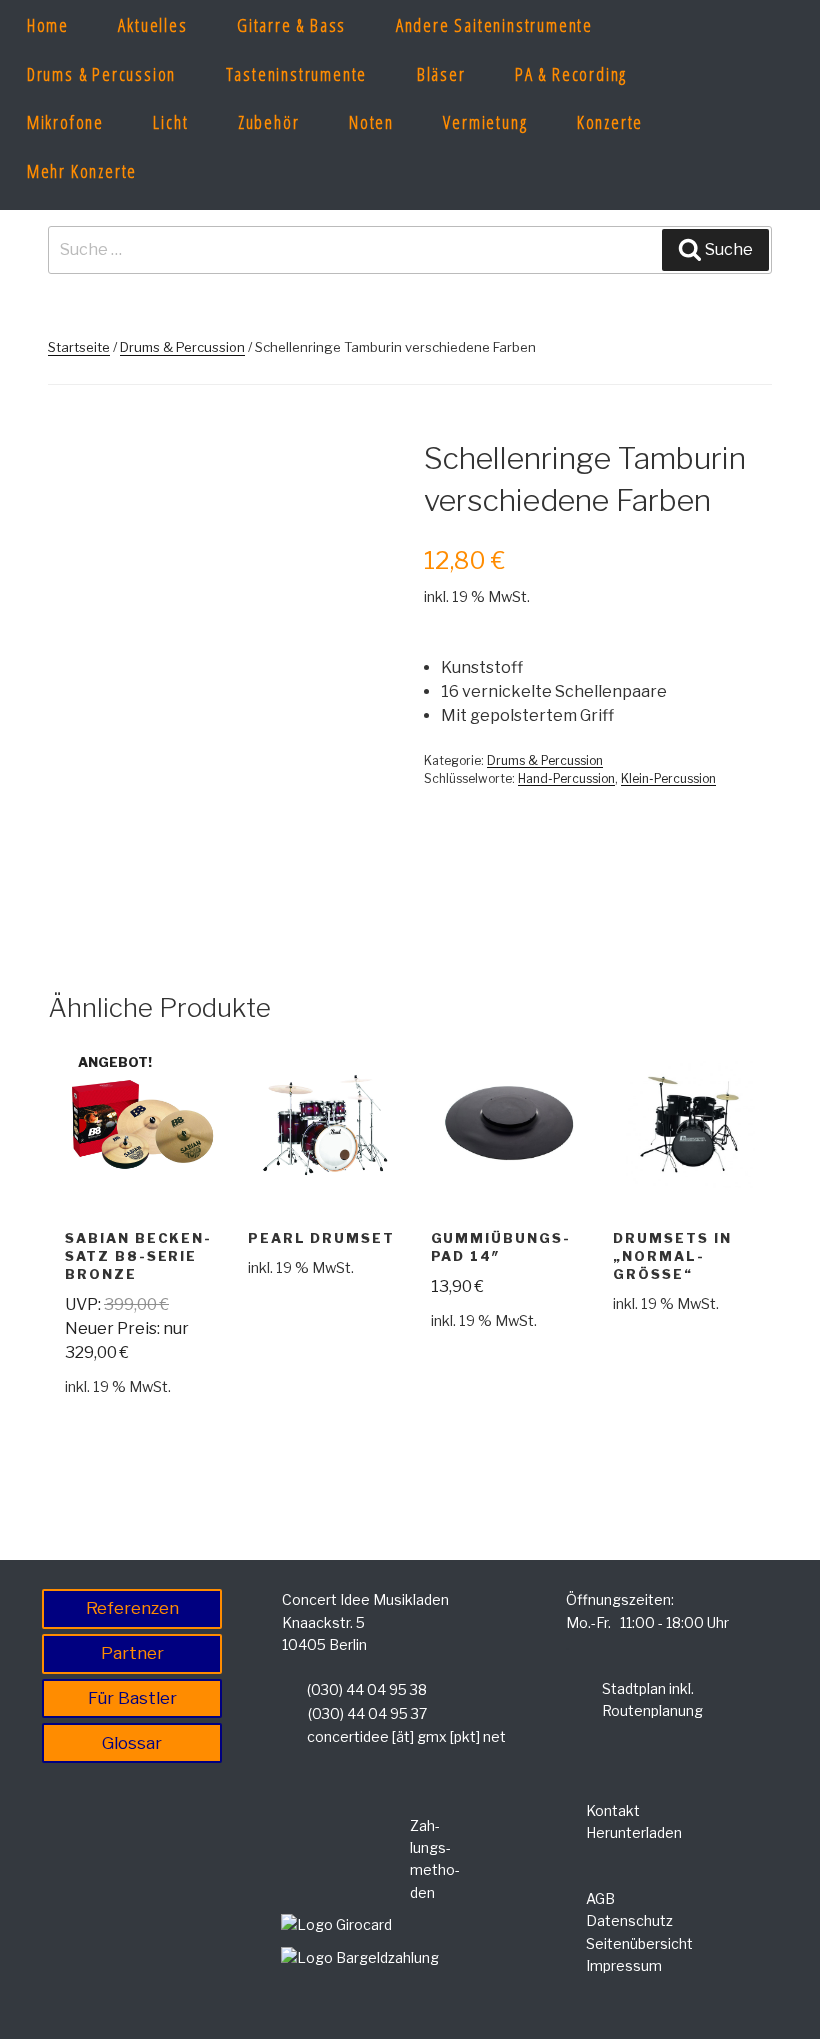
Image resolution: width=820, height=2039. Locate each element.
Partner (132, 1653)
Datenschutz (629, 1920)
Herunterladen (634, 1832)
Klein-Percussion (668, 778)
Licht (170, 122)
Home (48, 25)
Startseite (79, 347)
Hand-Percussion (566, 778)
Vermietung (485, 122)
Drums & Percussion (101, 74)
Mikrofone (65, 122)
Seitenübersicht (639, 1943)
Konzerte (610, 122)
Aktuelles (152, 25)
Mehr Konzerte (82, 171)
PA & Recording (571, 74)
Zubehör (269, 122)
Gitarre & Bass (291, 25)
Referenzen (132, 1608)
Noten (371, 122)
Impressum (624, 1965)
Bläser (441, 74)
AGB (600, 1898)
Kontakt (613, 1810)
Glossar (132, 1743)
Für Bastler (132, 1698)
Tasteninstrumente (297, 74)
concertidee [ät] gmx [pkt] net (406, 1736)
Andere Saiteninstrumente (494, 25)
